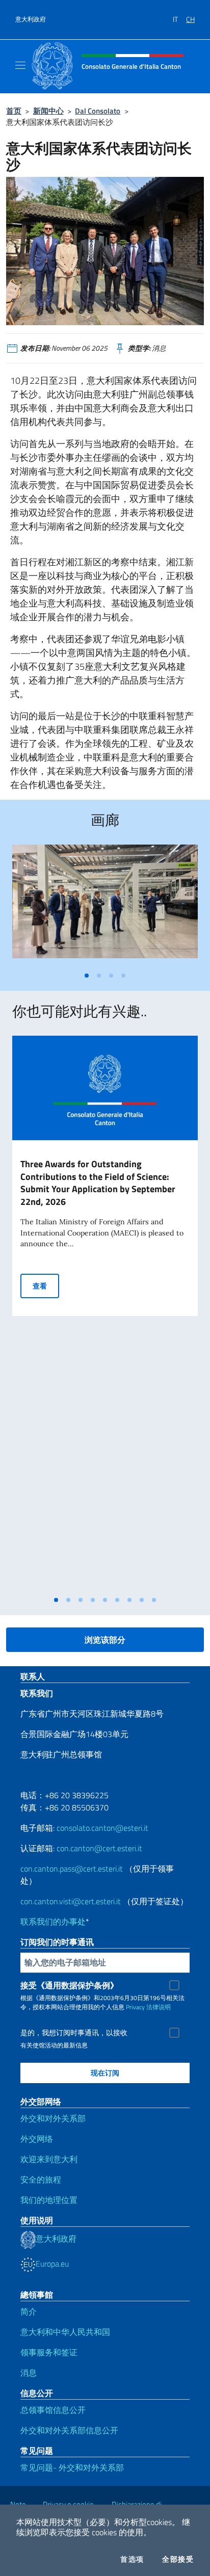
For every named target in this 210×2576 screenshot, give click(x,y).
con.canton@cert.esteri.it (99, 1848)
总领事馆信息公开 (53, 2410)
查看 (46, 1285)
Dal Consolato (98, 111)
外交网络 (37, 2139)
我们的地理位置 (49, 2200)
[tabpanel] (105, 905)
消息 (29, 2373)
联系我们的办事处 (53, 1922)
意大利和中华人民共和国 (65, 2332)
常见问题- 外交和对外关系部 (72, 2467)
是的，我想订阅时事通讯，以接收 (74, 2033)
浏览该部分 (105, 1640)
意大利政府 (31, 19)
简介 (29, 2311)
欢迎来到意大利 (49, 2159)
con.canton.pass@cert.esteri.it (72, 1869)
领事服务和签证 (49, 2352)
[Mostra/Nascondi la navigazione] (20, 65)
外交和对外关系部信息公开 (69, 2430)
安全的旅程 (41, 2179)
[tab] (87, 976)
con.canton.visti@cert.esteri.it (71, 1901)
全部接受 (178, 2559)
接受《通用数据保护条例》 (69, 1985)
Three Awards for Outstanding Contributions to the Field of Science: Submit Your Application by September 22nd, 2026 (98, 1183)
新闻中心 (48, 111)
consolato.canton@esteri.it (102, 1828)
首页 (14, 111)
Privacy (135, 2007)
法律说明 (159, 2007)
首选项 (132, 2559)
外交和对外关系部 (53, 2118)
